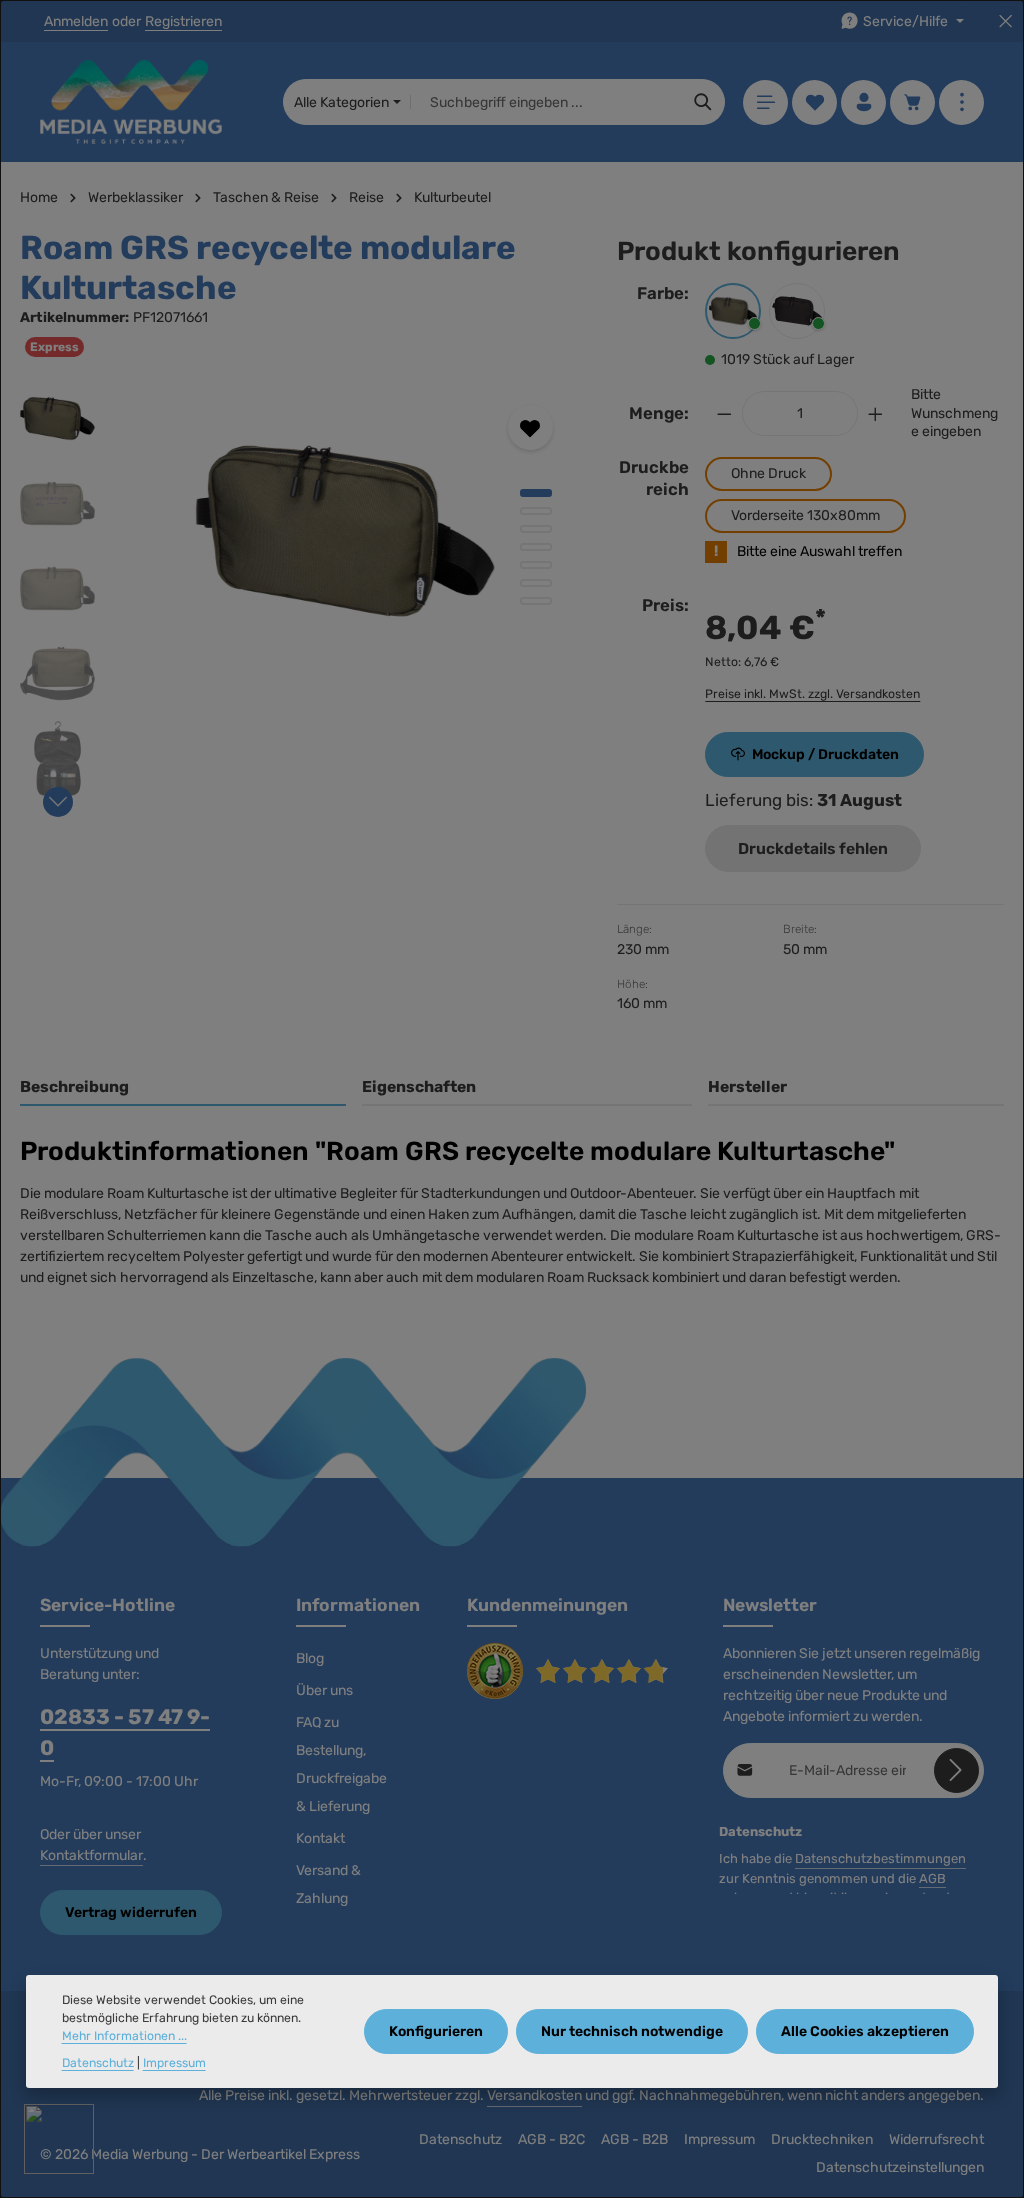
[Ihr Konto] (863, 102)
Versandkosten (534, 2095)
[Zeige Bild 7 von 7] (536, 601)
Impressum (719, 2139)
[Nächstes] (58, 802)
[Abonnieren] (956, 1770)
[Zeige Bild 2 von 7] (536, 511)
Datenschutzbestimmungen (880, 1858)
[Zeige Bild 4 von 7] (536, 547)
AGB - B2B (634, 2139)
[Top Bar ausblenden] (1005, 21)
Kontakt (320, 1838)
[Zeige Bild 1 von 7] (536, 493)
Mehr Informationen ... (124, 2036)
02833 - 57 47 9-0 (125, 1732)
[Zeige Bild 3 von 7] (536, 529)
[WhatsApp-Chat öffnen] (59, 2139)
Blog (310, 1658)
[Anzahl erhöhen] (876, 413)
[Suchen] (703, 102)
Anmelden (76, 21)
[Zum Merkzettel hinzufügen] (530, 427)
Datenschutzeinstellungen (900, 2167)
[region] (298, 593)
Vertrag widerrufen (131, 1912)
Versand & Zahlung (328, 1884)
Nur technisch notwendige (632, 2031)
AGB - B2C (551, 2139)
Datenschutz (460, 2139)
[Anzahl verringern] (724, 413)
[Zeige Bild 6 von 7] (536, 583)
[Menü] (765, 102)
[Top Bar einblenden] (961, 102)
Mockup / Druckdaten (825, 754)
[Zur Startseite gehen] (131, 102)
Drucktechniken (822, 2139)
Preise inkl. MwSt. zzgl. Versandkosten (812, 694)
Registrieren (183, 21)
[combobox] (546, 102)
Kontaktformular (91, 1855)
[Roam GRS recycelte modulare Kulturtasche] (345, 531)
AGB (932, 1878)
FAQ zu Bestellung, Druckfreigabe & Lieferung (341, 1764)
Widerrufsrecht (936, 2139)
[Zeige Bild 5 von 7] (536, 565)
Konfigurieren (436, 2031)
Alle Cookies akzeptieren (865, 2031)
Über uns (324, 1690)
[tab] (183, 1088)
